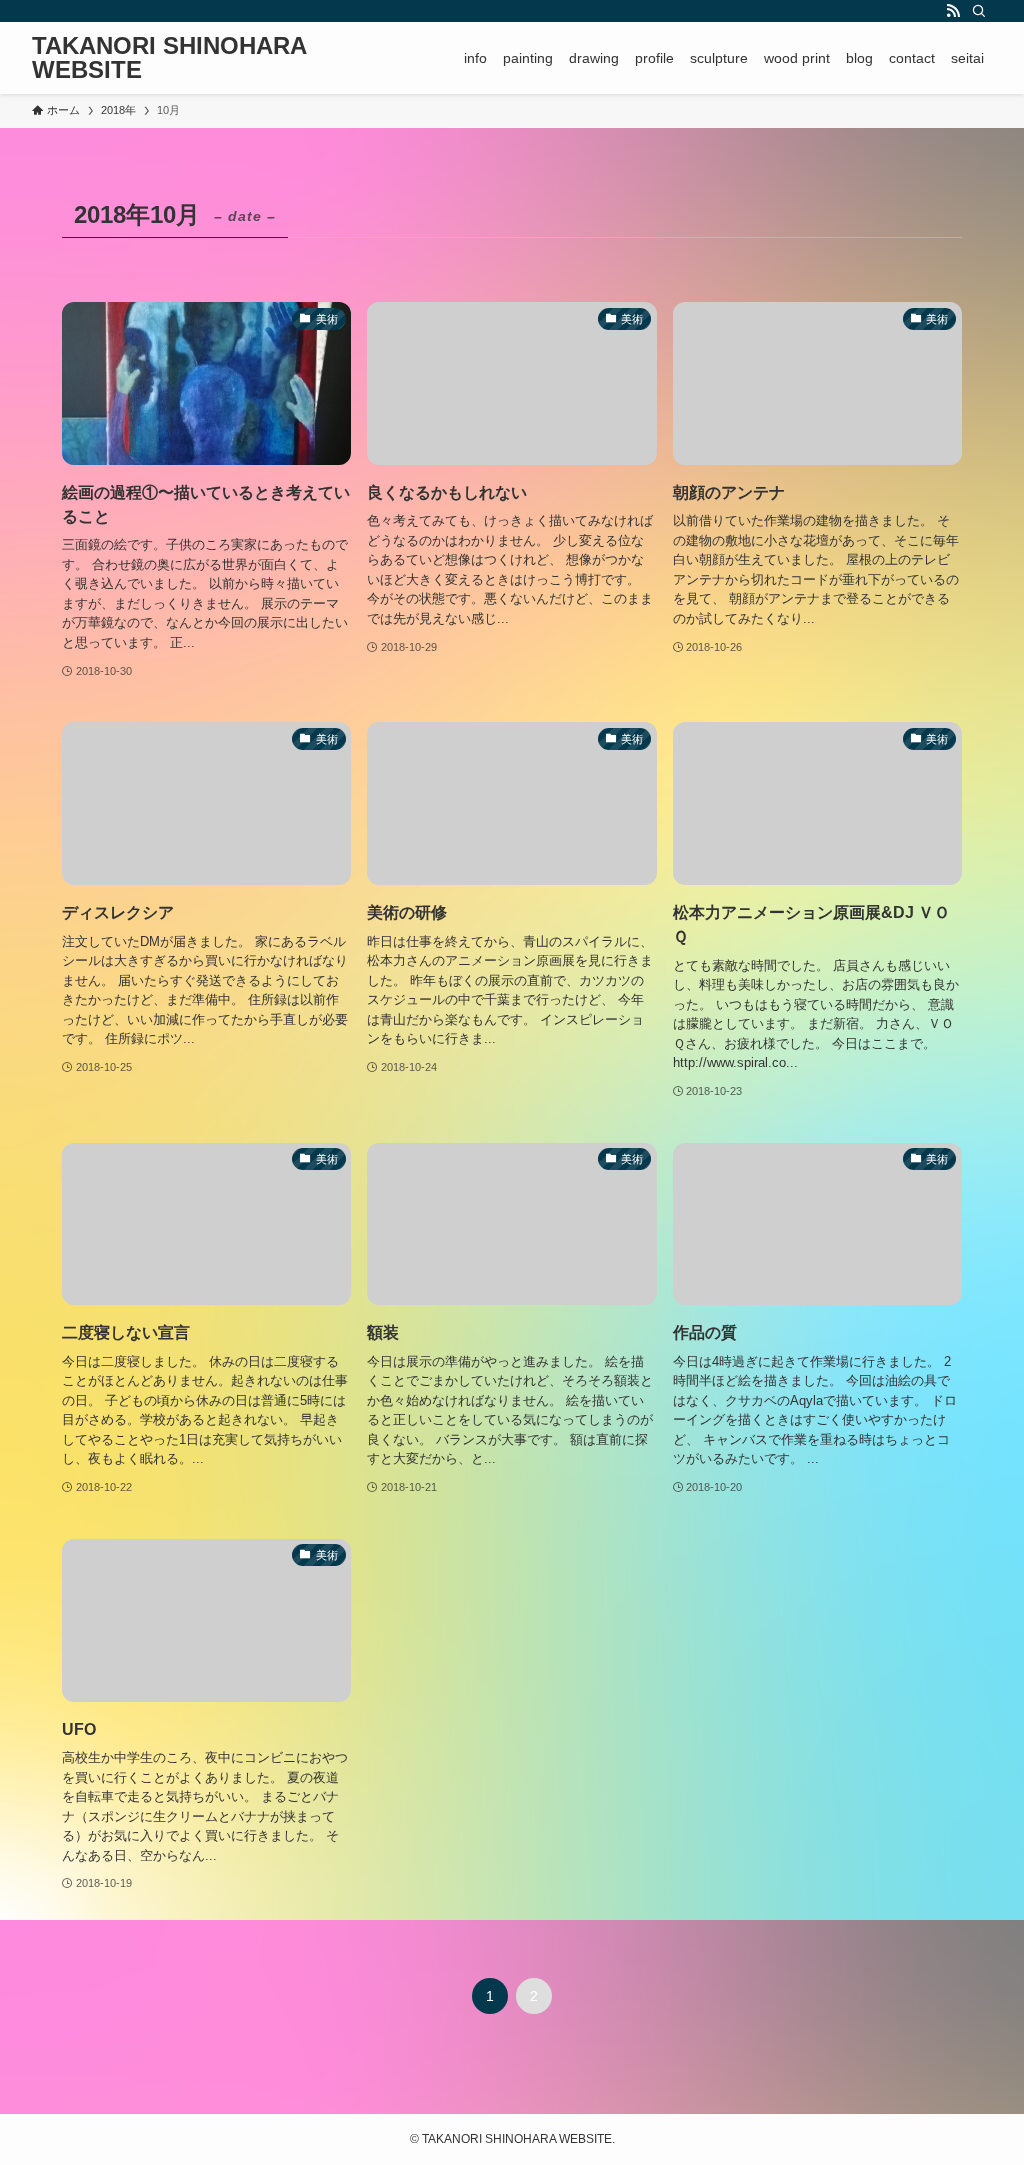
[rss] (953, 11)
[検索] (979, 11)
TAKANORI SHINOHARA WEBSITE (169, 58)
